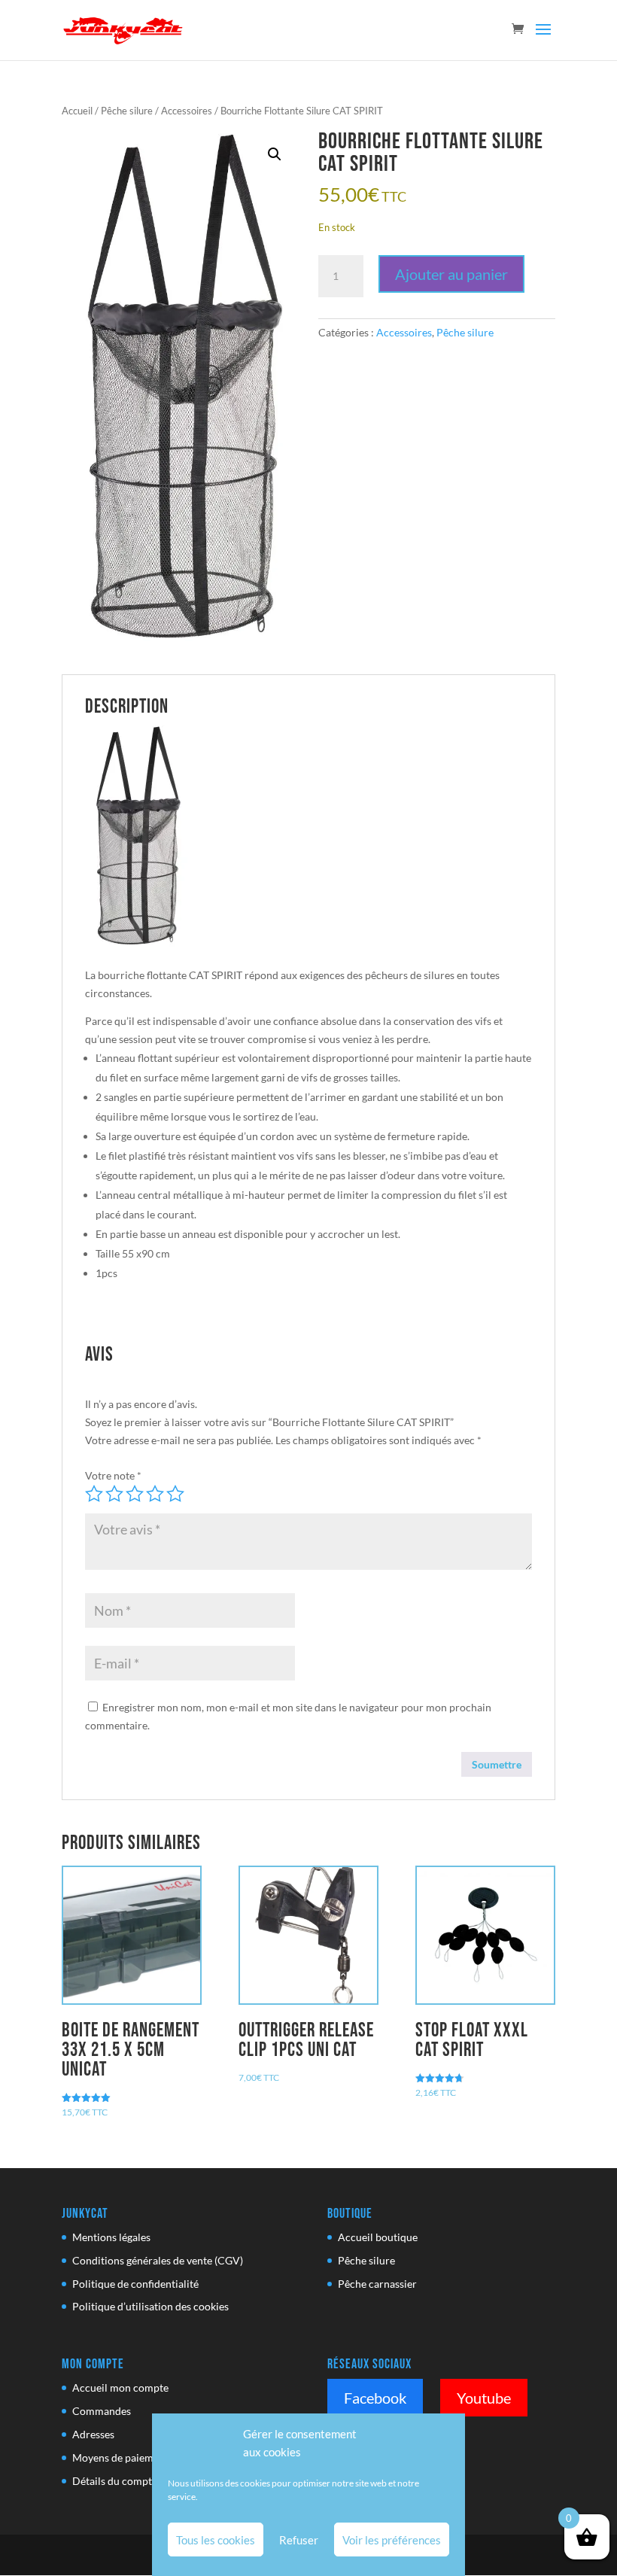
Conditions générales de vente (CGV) (158, 2260)
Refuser (299, 2540)
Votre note (113, 1475)
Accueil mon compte (120, 2387)
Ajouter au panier (451, 274)
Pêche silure (127, 111)
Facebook (375, 2398)
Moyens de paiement (120, 2457)
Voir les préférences (392, 2540)
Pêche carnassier (377, 2284)
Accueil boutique (378, 2237)
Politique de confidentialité (135, 2284)
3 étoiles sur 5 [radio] (135, 1494)
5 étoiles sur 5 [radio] (175, 1494)
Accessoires (187, 111)
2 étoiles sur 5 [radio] (114, 1494)
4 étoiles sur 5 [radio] (155, 1494)
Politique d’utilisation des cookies (150, 2306)
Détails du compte (115, 2481)
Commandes (102, 2411)
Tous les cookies (216, 2540)
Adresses (93, 2434)
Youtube (484, 2398)
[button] (275, 154)
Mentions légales (111, 2237)
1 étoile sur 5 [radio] (94, 1494)
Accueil (77, 111)
